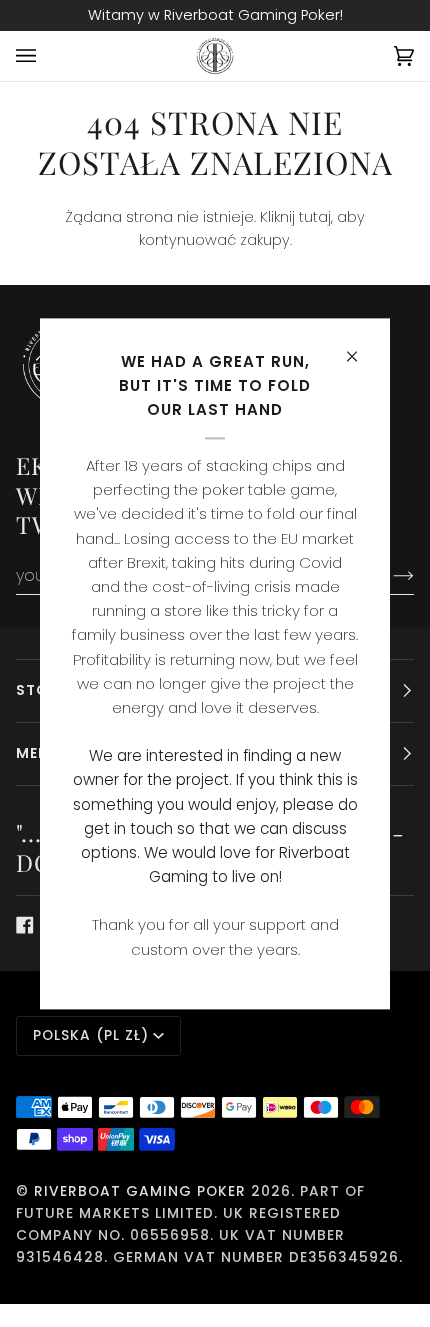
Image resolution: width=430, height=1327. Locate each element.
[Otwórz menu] (46, 56)
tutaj (315, 217)
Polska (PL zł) (91, 1035)
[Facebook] (25, 925)
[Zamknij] (360, 347)
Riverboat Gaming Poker (140, 1191)
